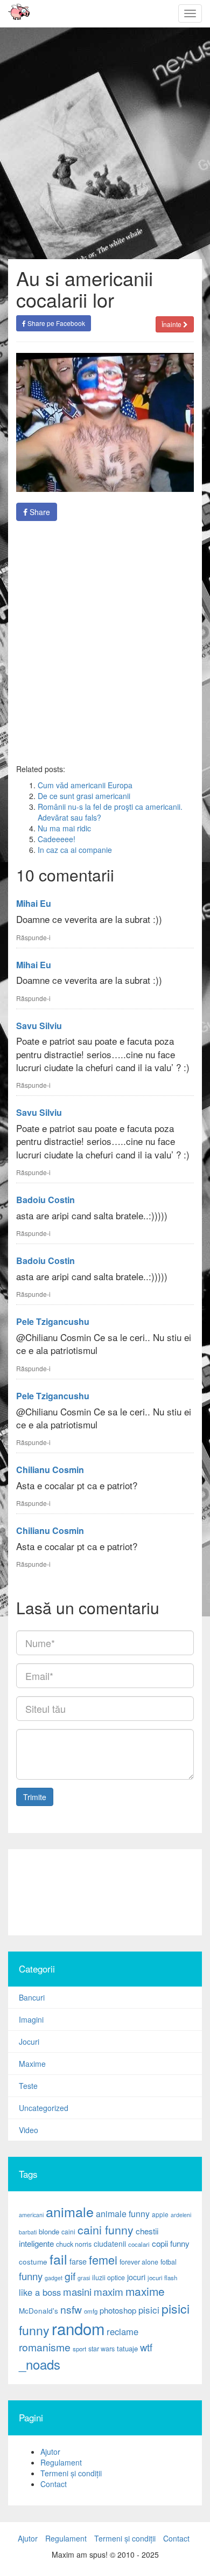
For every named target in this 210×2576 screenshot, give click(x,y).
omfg (91, 2311)
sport (79, 2349)
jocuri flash (162, 2278)
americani (31, 2215)
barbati (28, 2232)
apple (160, 2214)
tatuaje (127, 2348)
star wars (101, 2349)
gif (70, 2276)
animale (70, 2211)
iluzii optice (108, 2278)
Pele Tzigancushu (53, 1321)
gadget (54, 2278)
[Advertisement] (105, 642)
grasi (84, 2278)
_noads (40, 2364)
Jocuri (29, 2042)
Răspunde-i (33, 937)
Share (39, 512)
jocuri (136, 2277)
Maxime (32, 2064)
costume (33, 2262)
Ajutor (50, 2452)
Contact (54, 2484)
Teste (28, 2086)
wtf (146, 2347)
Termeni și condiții (71, 2473)
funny (31, 2276)
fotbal (169, 2262)
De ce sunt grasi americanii (84, 796)
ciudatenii (110, 2244)
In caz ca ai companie (75, 850)
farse (78, 2261)
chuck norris (74, 2244)
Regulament (61, 2462)
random (78, 2328)
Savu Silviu (39, 1026)
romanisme (45, 2347)
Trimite (35, 1797)
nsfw (71, 2309)
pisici (149, 2310)
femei (103, 2259)
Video (29, 2130)
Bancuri (32, 1997)
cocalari (139, 2244)
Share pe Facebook (55, 323)
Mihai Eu (34, 903)
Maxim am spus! (15, 13)
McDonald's (38, 2311)
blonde (49, 2231)
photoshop (118, 2310)
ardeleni (181, 2215)
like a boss (40, 2292)
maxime (145, 2291)
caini (68, 2231)
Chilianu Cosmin (50, 1470)
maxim (108, 2291)
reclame (122, 2331)
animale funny (123, 2214)
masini (77, 2292)
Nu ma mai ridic (64, 828)
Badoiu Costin (45, 1200)
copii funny (171, 2243)
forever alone (139, 2262)
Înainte (172, 324)
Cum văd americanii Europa (85, 785)
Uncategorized (44, 2108)
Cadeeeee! (57, 839)
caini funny (106, 2229)
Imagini (31, 2019)
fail (58, 2259)
